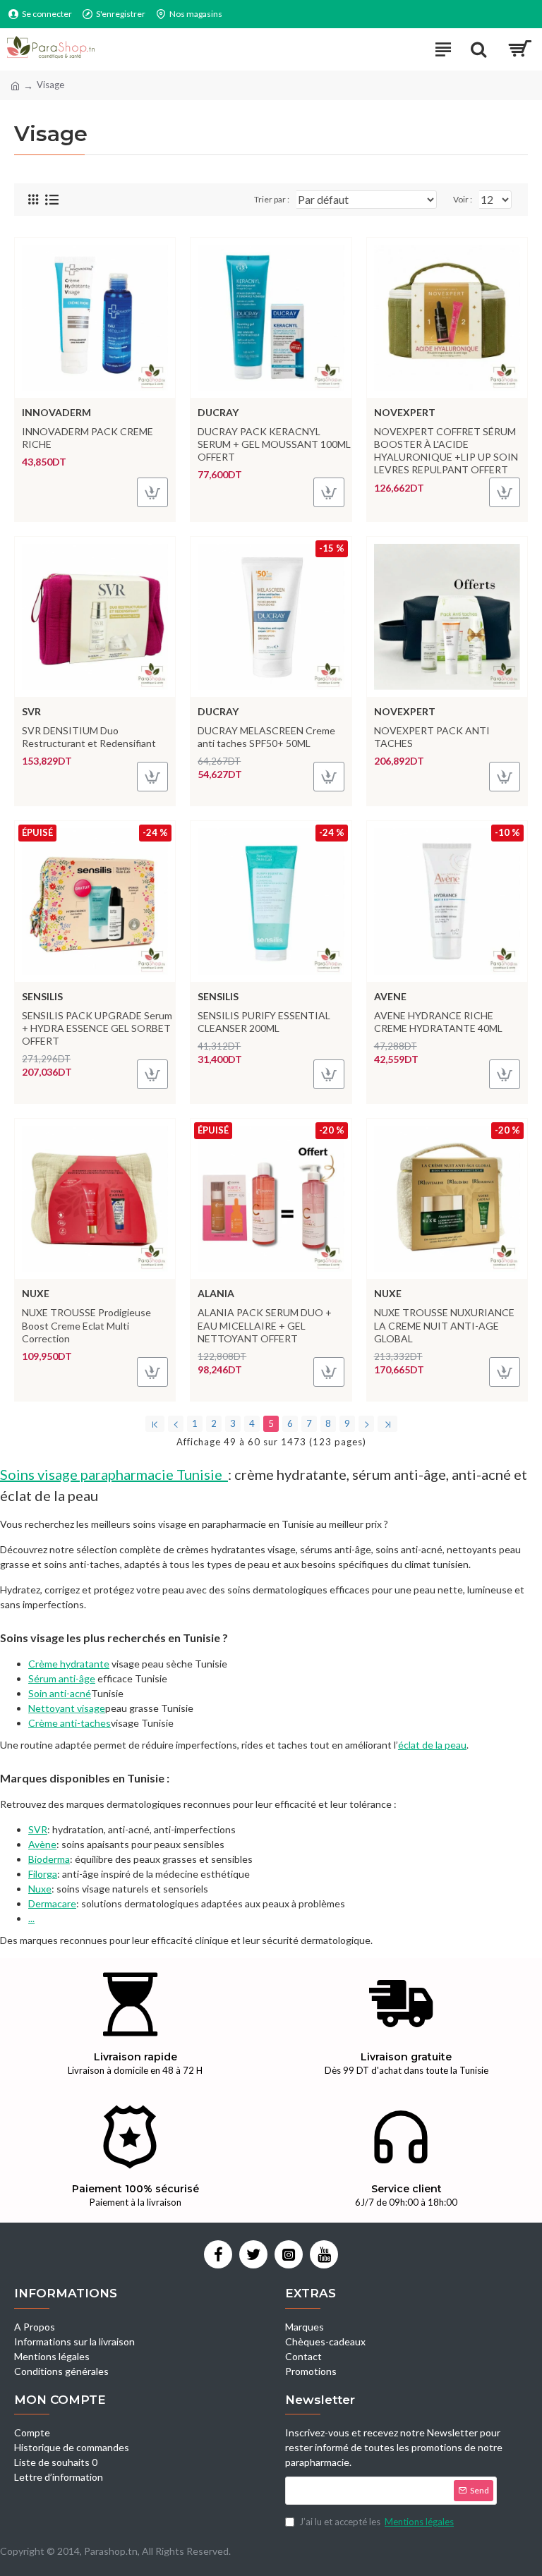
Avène (42, 1844)
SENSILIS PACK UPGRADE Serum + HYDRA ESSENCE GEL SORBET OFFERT (97, 1028)
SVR (31, 711)
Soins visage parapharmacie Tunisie (111, 1474)
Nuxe (40, 1889)
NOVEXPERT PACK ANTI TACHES (432, 737)
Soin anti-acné (60, 1693)
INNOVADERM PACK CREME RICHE (88, 438)
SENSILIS (42, 996)
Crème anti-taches (70, 1723)
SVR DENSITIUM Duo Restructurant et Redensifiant (89, 737)
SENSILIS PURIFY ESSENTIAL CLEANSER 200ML (264, 1022)
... (31, 1918)
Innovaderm (56, 412)
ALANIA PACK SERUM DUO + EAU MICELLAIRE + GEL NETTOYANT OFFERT (265, 1325)
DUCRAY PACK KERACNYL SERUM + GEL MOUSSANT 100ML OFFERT (274, 444)
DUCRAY (218, 412)
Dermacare (52, 1903)
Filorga (43, 1874)
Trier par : (272, 199)
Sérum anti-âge (62, 1678)
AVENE (390, 996)
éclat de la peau (432, 1745)
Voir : (463, 199)
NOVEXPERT (405, 412)
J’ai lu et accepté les (377, 2522)
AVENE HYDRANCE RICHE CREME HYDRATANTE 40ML (438, 1022)
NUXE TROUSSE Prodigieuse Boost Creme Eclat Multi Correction (86, 1325)
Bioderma (49, 1859)
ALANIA (216, 1293)
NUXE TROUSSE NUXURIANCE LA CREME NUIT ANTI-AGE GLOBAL (444, 1325)
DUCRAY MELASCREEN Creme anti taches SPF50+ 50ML (266, 737)
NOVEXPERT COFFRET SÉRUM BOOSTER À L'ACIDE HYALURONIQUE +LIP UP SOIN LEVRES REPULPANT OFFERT (446, 451)
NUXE (36, 1293)
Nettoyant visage (67, 1708)
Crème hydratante (69, 1664)
